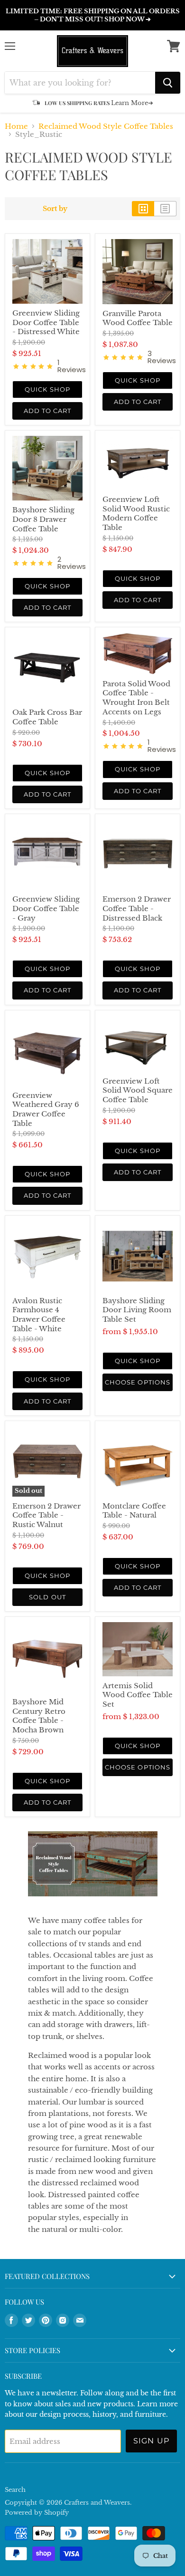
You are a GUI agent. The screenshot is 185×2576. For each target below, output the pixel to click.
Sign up (152, 2441)
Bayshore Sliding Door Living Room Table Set (137, 1310)
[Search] (168, 83)
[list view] (165, 209)
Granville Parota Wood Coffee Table (138, 318)
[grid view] (143, 209)
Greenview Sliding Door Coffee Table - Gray (46, 908)
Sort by (55, 209)
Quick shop (47, 389)
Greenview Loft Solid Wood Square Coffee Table (138, 1090)
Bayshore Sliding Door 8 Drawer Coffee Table (43, 519)
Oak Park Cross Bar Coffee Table (47, 717)
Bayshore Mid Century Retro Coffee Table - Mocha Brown (39, 1716)
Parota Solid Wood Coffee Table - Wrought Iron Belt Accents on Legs (136, 698)
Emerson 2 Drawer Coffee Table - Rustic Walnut (46, 1515)
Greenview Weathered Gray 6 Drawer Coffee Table (46, 1109)
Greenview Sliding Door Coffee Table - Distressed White (46, 322)
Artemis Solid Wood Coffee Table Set (138, 1695)
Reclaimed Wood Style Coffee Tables (106, 126)
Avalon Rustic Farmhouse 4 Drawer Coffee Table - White (39, 1315)
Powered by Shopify (37, 2513)
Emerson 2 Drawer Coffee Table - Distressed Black (137, 908)
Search (15, 2490)
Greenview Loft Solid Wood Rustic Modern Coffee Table (136, 513)
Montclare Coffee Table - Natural (134, 1511)
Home (16, 126)
